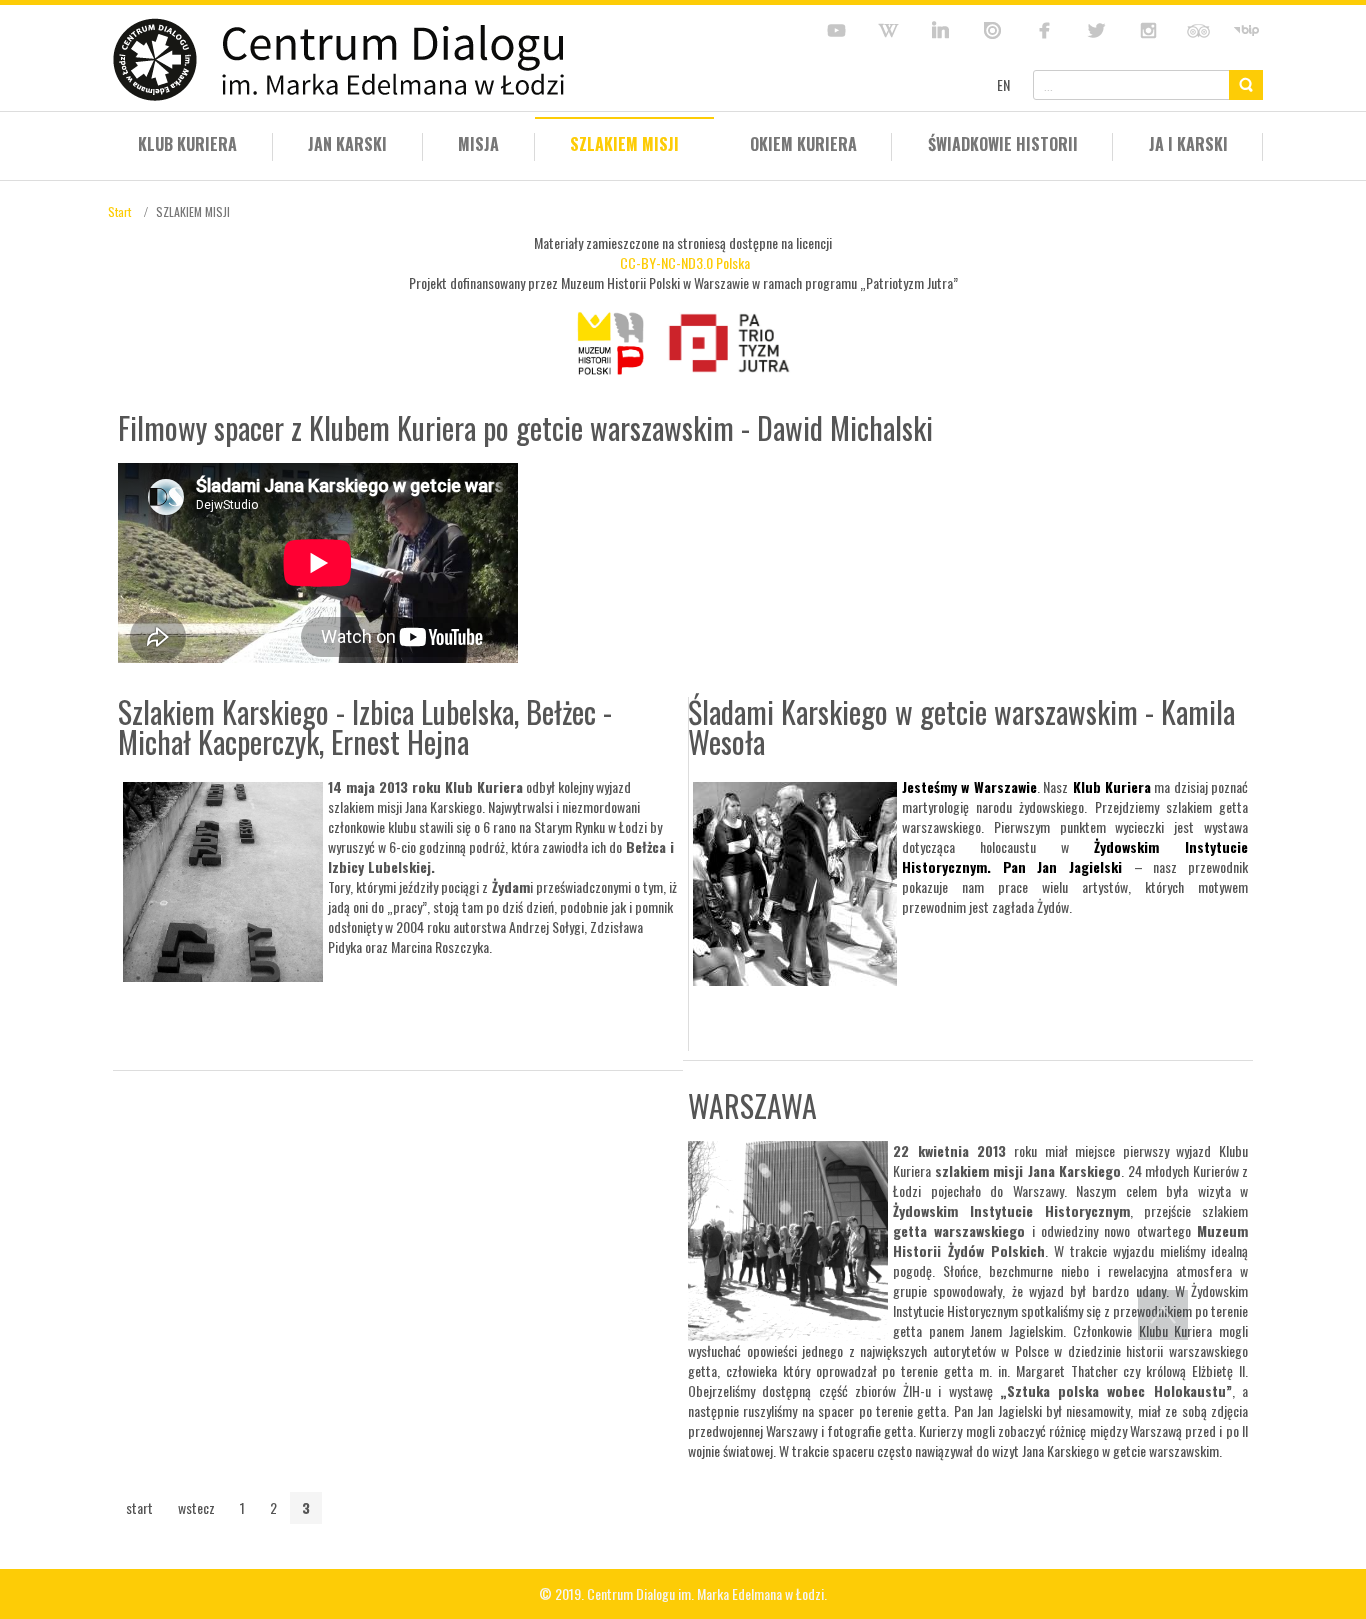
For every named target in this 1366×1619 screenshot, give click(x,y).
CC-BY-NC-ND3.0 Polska (685, 262)
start (139, 1507)
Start (119, 211)
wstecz (196, 1507)
